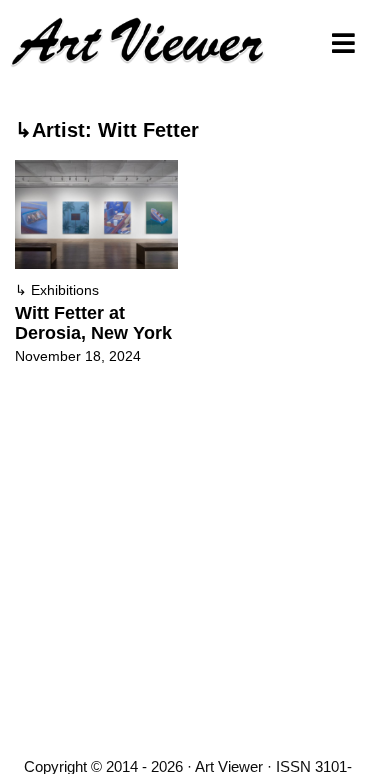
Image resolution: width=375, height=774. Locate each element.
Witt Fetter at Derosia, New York (93, 323)
